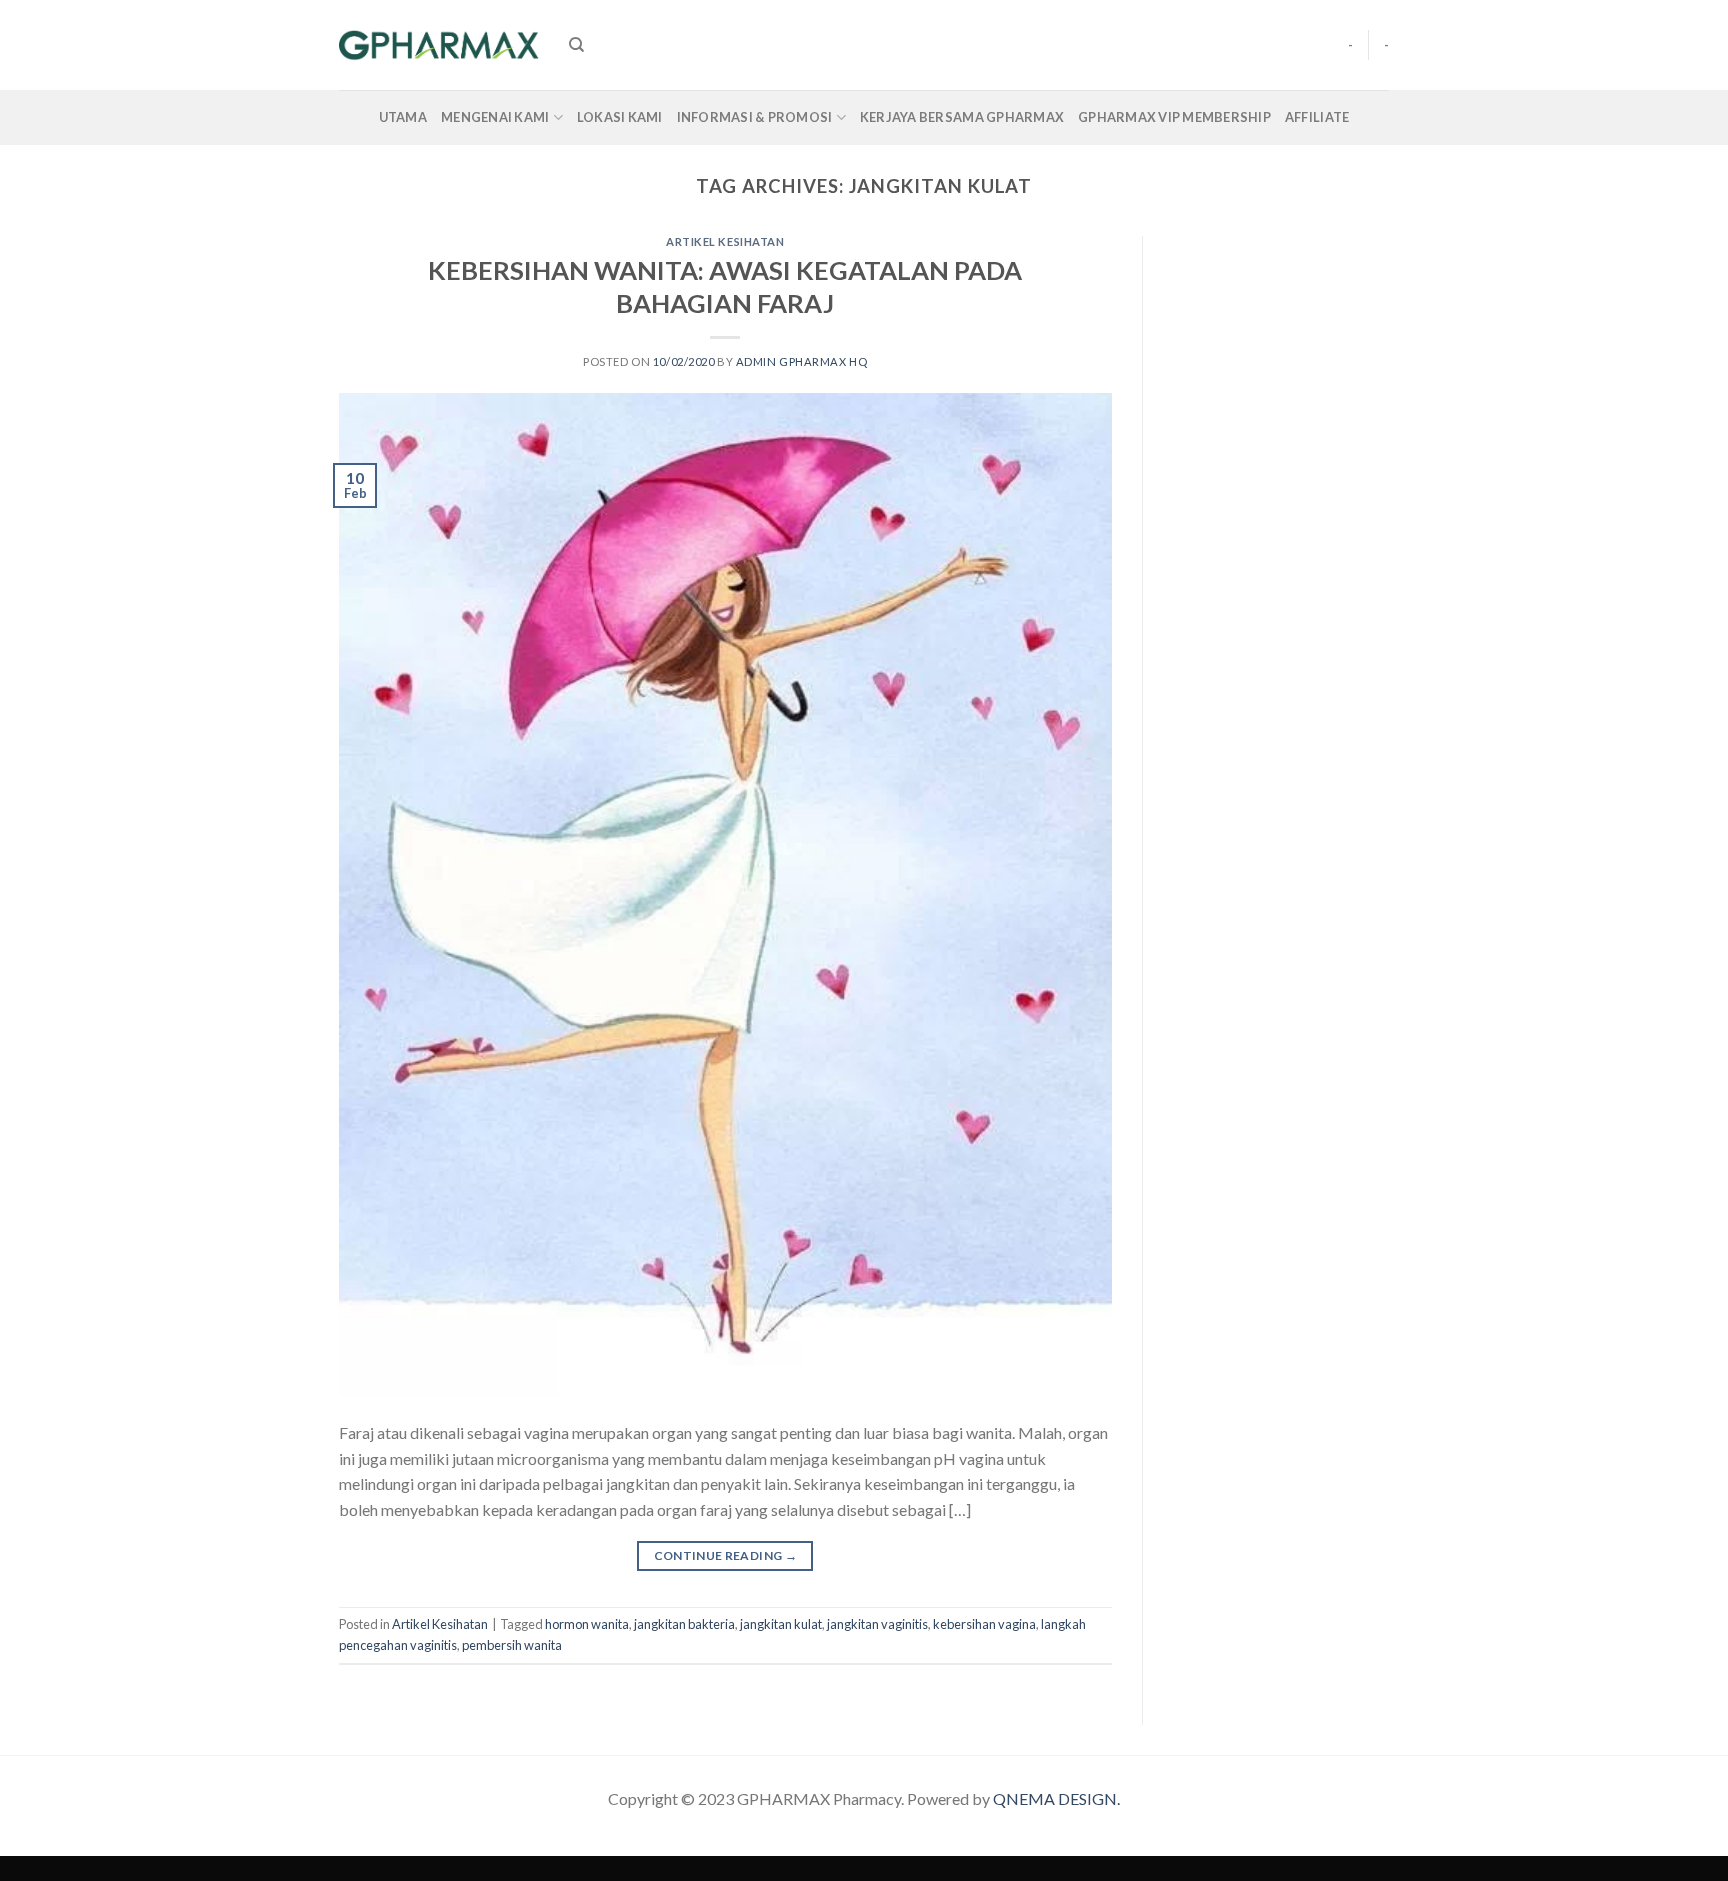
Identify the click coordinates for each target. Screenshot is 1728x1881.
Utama (403, 117)
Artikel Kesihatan (725, 241)
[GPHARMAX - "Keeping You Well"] (439, 45)
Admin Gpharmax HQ (802, 361)
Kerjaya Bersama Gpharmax (962, 117)
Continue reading (726, 1555)
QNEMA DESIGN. (1056, 1798)
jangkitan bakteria (684, 1624)
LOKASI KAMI (620, 117)
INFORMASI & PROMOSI (755, 117)
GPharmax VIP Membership (1174, 117)
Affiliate (1317, 117)
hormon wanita (587, 1624)
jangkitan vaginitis (877, 1624)
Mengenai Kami (495, 117)
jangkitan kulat (781, 1624)
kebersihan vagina (984, 1624)
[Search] (576, 45)
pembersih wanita (512, 1645)
